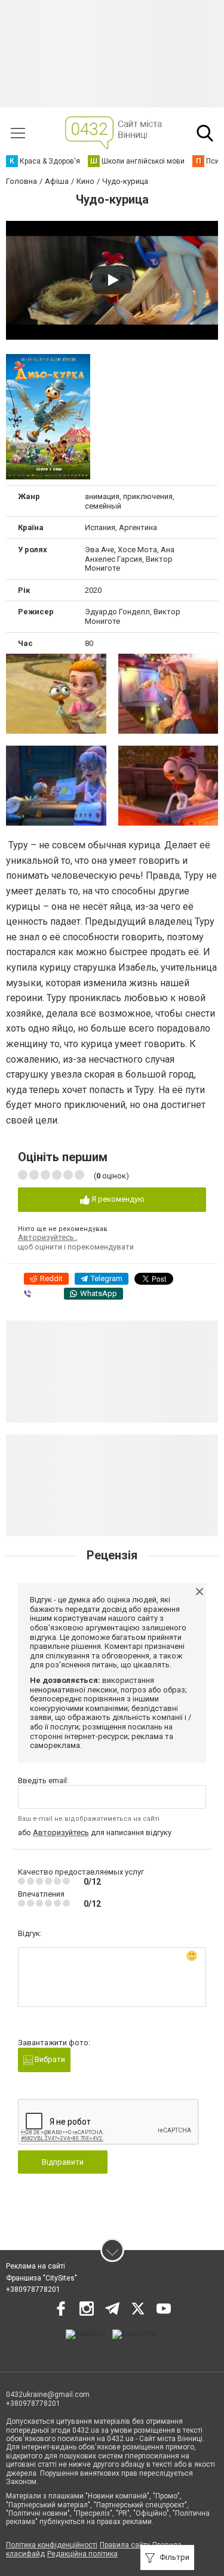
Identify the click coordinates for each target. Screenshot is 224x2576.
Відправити (63, 2162)
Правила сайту (125, 2545)
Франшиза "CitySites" (42, 2278)
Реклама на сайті (36, 2266)
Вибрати (49, 2059)
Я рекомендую (117, 1199)
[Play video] (112, 280)
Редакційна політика (82, 2554)
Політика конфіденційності (52, 2545)
